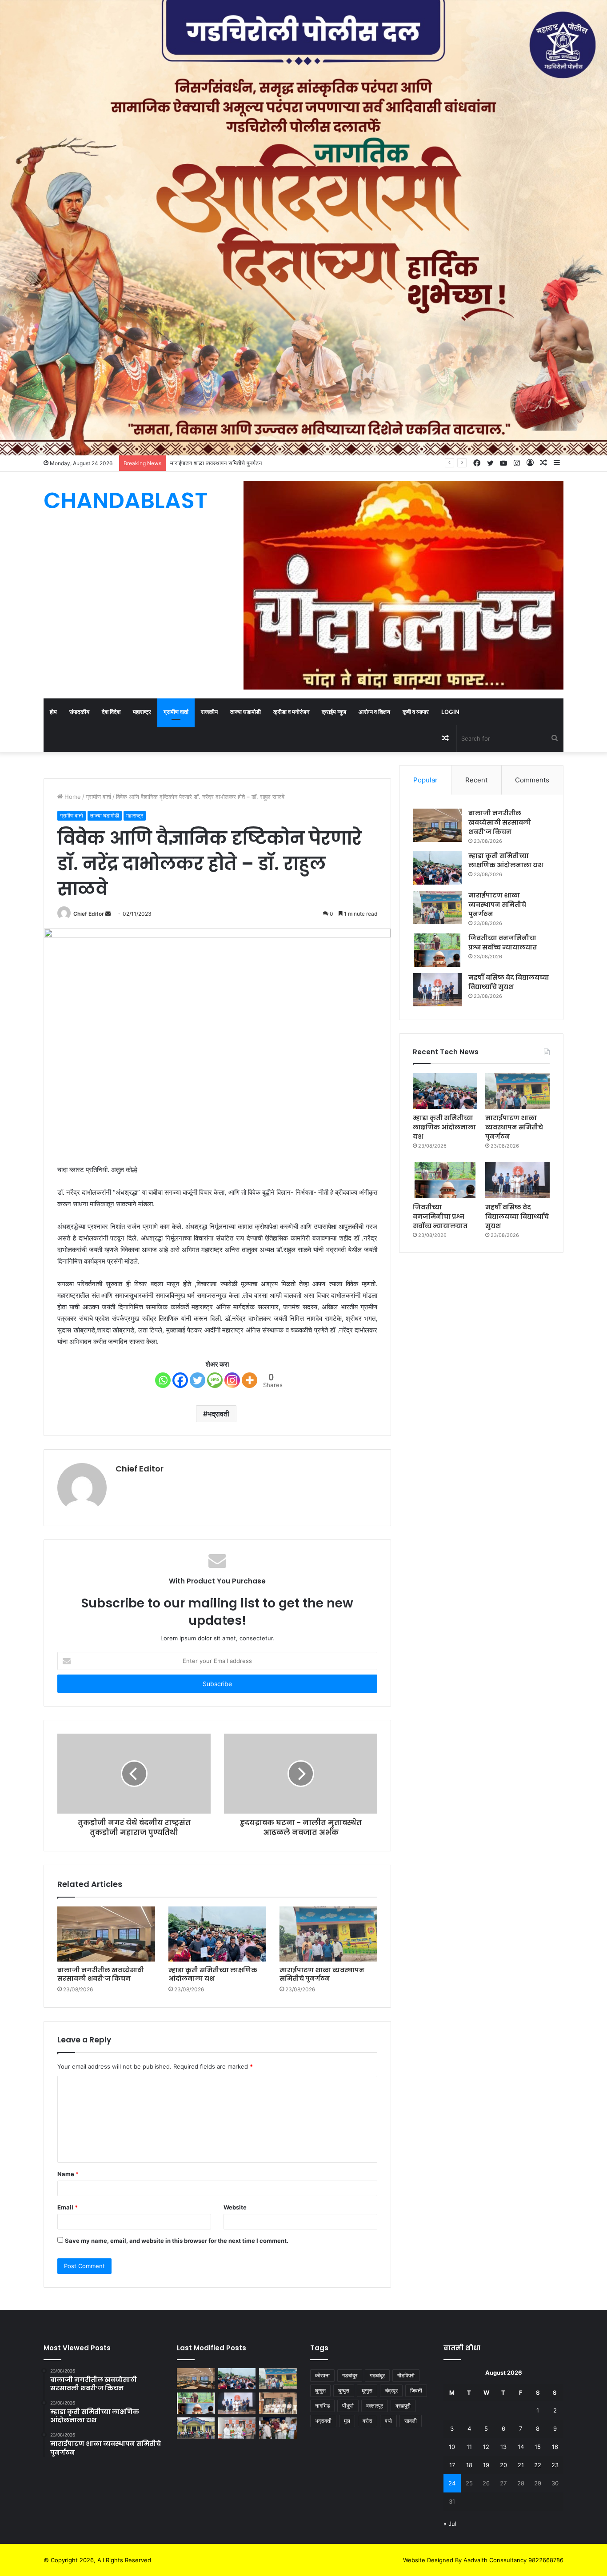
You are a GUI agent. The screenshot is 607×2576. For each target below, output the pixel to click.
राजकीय (209, 712)
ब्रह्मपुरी (403, 2406)
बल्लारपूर (375, 2406)
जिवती (416, 2391)
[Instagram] (232, 1380)
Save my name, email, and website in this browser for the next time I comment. (177, 2241)
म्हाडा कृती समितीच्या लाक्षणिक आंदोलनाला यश (213, 1974)
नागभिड (322, 2406)
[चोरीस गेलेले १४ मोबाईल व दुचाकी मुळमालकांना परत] (196, 2428)
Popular (425, 780)
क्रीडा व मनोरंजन (291, 712)
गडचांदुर (350, 2375)
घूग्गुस (367, 2391)
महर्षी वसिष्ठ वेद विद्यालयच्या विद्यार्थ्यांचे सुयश (517, 1216)
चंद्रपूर (391, 2391)
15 (538, 2447)
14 (521, 2447)
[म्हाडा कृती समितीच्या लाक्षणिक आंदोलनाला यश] (217, 1934)
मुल (347, 2421)
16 (555, 2447)
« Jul (450, 2524)
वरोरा (367, 2421)
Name (68, 2174)
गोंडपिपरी (406, 2375)
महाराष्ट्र (142, 712)
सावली (411, 2421)
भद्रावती (218, 1414)
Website (235, 2207)
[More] (250, 1380)
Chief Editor (89, 914)
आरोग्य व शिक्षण (374, 712)
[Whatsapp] (163, 1380)
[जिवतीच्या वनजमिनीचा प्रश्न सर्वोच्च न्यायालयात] (437, 950)
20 (503, 2465)
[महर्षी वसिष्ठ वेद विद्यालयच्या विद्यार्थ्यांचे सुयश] (437, 990)
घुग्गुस (320, 2391)
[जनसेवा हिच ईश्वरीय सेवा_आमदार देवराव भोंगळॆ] (237, 2428)
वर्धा (388, 2421)
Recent (476, 780)
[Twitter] (198, 1380)
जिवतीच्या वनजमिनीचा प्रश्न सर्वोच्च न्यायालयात (440, 1216)
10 (452, 2447)
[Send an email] (108, 914)
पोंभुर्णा (348, 2406)
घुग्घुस (344, 2391)
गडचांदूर (377, 2375)
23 (555, 2465)
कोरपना (322, 2375)
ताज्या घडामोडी (246, 712)
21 (521, 2465)
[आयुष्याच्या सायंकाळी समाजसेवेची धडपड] (278, 2428)
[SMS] (215, 1380)
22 (538, 2465)
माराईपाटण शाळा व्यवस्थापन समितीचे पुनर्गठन (322, 1974)
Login (450, 712)
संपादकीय (79, 712)
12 (486, 2447)
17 (452, 2465)
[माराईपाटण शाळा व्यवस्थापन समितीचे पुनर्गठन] (328, 1934)
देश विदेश (111, 712)
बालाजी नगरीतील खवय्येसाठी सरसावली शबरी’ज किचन (101, 1974)
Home (72, 797)
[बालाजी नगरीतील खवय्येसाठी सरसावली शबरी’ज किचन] (106, 1934)
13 (503, 2447)
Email (68, 2207)
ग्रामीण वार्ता (176, 712)
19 (486, 2465)
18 (469, 2465)
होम (53, 712)
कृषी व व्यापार (416, 712)
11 (469, 2447)
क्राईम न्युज (334, 712)
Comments (532, 780)
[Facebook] (180, 1380)
